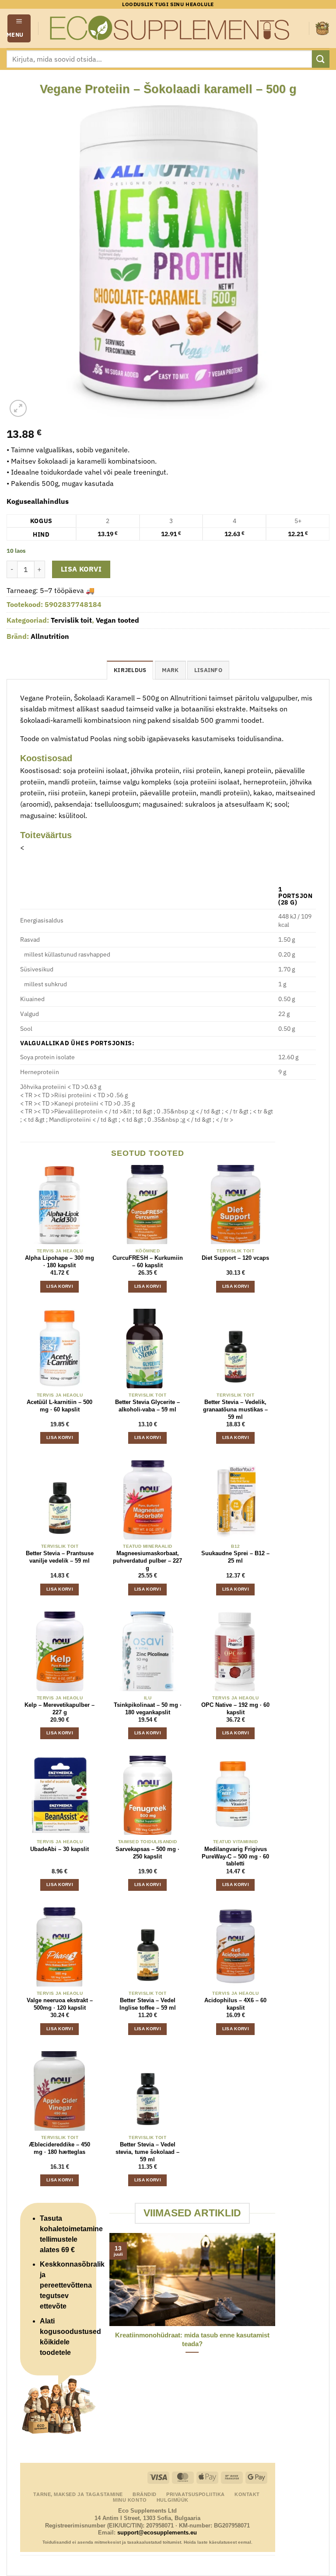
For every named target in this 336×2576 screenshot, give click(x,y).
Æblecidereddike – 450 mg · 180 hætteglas (59, 2148)
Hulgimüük (173, 2500)
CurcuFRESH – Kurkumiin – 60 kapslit (148, 1262)
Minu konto (130, 2500)
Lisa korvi (81, 569)
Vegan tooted (117, 620)
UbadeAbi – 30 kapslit (59, 1849)
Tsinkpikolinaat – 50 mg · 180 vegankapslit (148, 1709)
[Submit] (321, 59)
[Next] (277, 2315)
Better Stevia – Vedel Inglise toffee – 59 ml (148, 2004)
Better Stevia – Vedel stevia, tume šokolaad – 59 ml (147, 2152)
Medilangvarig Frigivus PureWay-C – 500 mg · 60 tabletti (235, 1857)
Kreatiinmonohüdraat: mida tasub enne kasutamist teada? (192, 2339)
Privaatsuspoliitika (195, 2494)
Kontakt (247, 2494)
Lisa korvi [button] (60, 1286)
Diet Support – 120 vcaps (235, 1258)
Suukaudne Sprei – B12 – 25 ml (235, 1557)
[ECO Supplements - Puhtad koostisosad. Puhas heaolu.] (168, 28)
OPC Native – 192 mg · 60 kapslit (235, 1709)
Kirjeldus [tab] (130, 670)
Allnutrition (50, 636)
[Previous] (108, 2315)
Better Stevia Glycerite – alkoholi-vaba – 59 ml (147, 1406)
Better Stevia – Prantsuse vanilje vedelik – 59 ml (60, 1557)
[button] (19, 28)
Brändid (145, 2494)
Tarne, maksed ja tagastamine (78, 2494)
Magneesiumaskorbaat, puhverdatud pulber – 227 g (147, 1561)
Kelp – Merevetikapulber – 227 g (59, 1709)
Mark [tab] (170, 670)
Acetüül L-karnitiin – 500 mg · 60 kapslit (59, 1406)
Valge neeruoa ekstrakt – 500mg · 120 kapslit (60, 2004)
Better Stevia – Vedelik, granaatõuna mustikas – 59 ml (235, 1409)
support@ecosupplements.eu (157, 2533)
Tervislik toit (71, 620)
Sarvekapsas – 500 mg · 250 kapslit (147, 1853)
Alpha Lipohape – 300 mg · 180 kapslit (59, 1262)
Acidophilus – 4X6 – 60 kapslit (235, 2004)
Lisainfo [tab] (208, 670)
